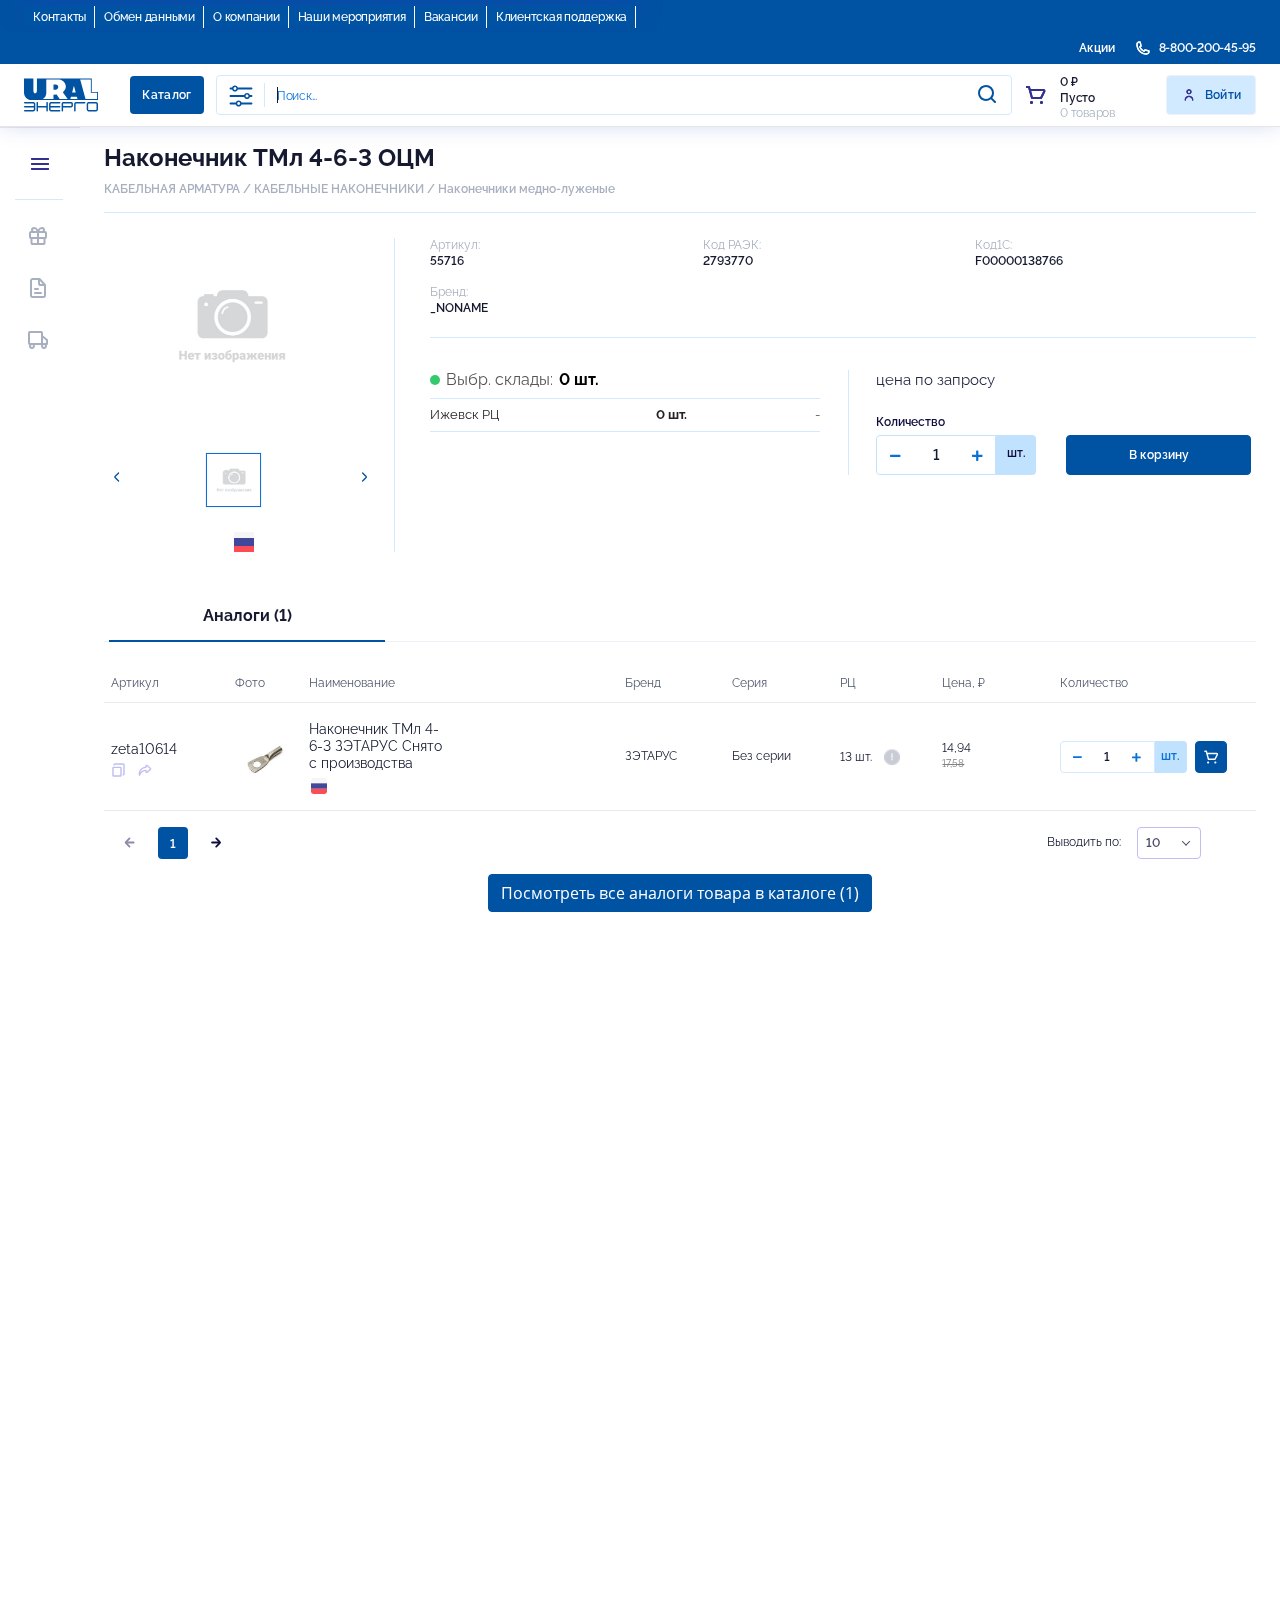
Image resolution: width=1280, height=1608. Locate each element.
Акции (1097, 48)
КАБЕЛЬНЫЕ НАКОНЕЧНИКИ (339, 189)
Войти (1223, 95)
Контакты (59, 17)
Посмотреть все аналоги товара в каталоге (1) (680, 893)
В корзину (1159, 455)
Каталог (167, 95)
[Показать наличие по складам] (892, 756)
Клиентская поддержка (561, 17)
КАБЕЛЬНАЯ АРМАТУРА (172, 189)
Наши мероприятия (352, 17)
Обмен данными (149, 17)
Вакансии (451, 17)
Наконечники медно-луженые (526, 189)
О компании (246, 17)
